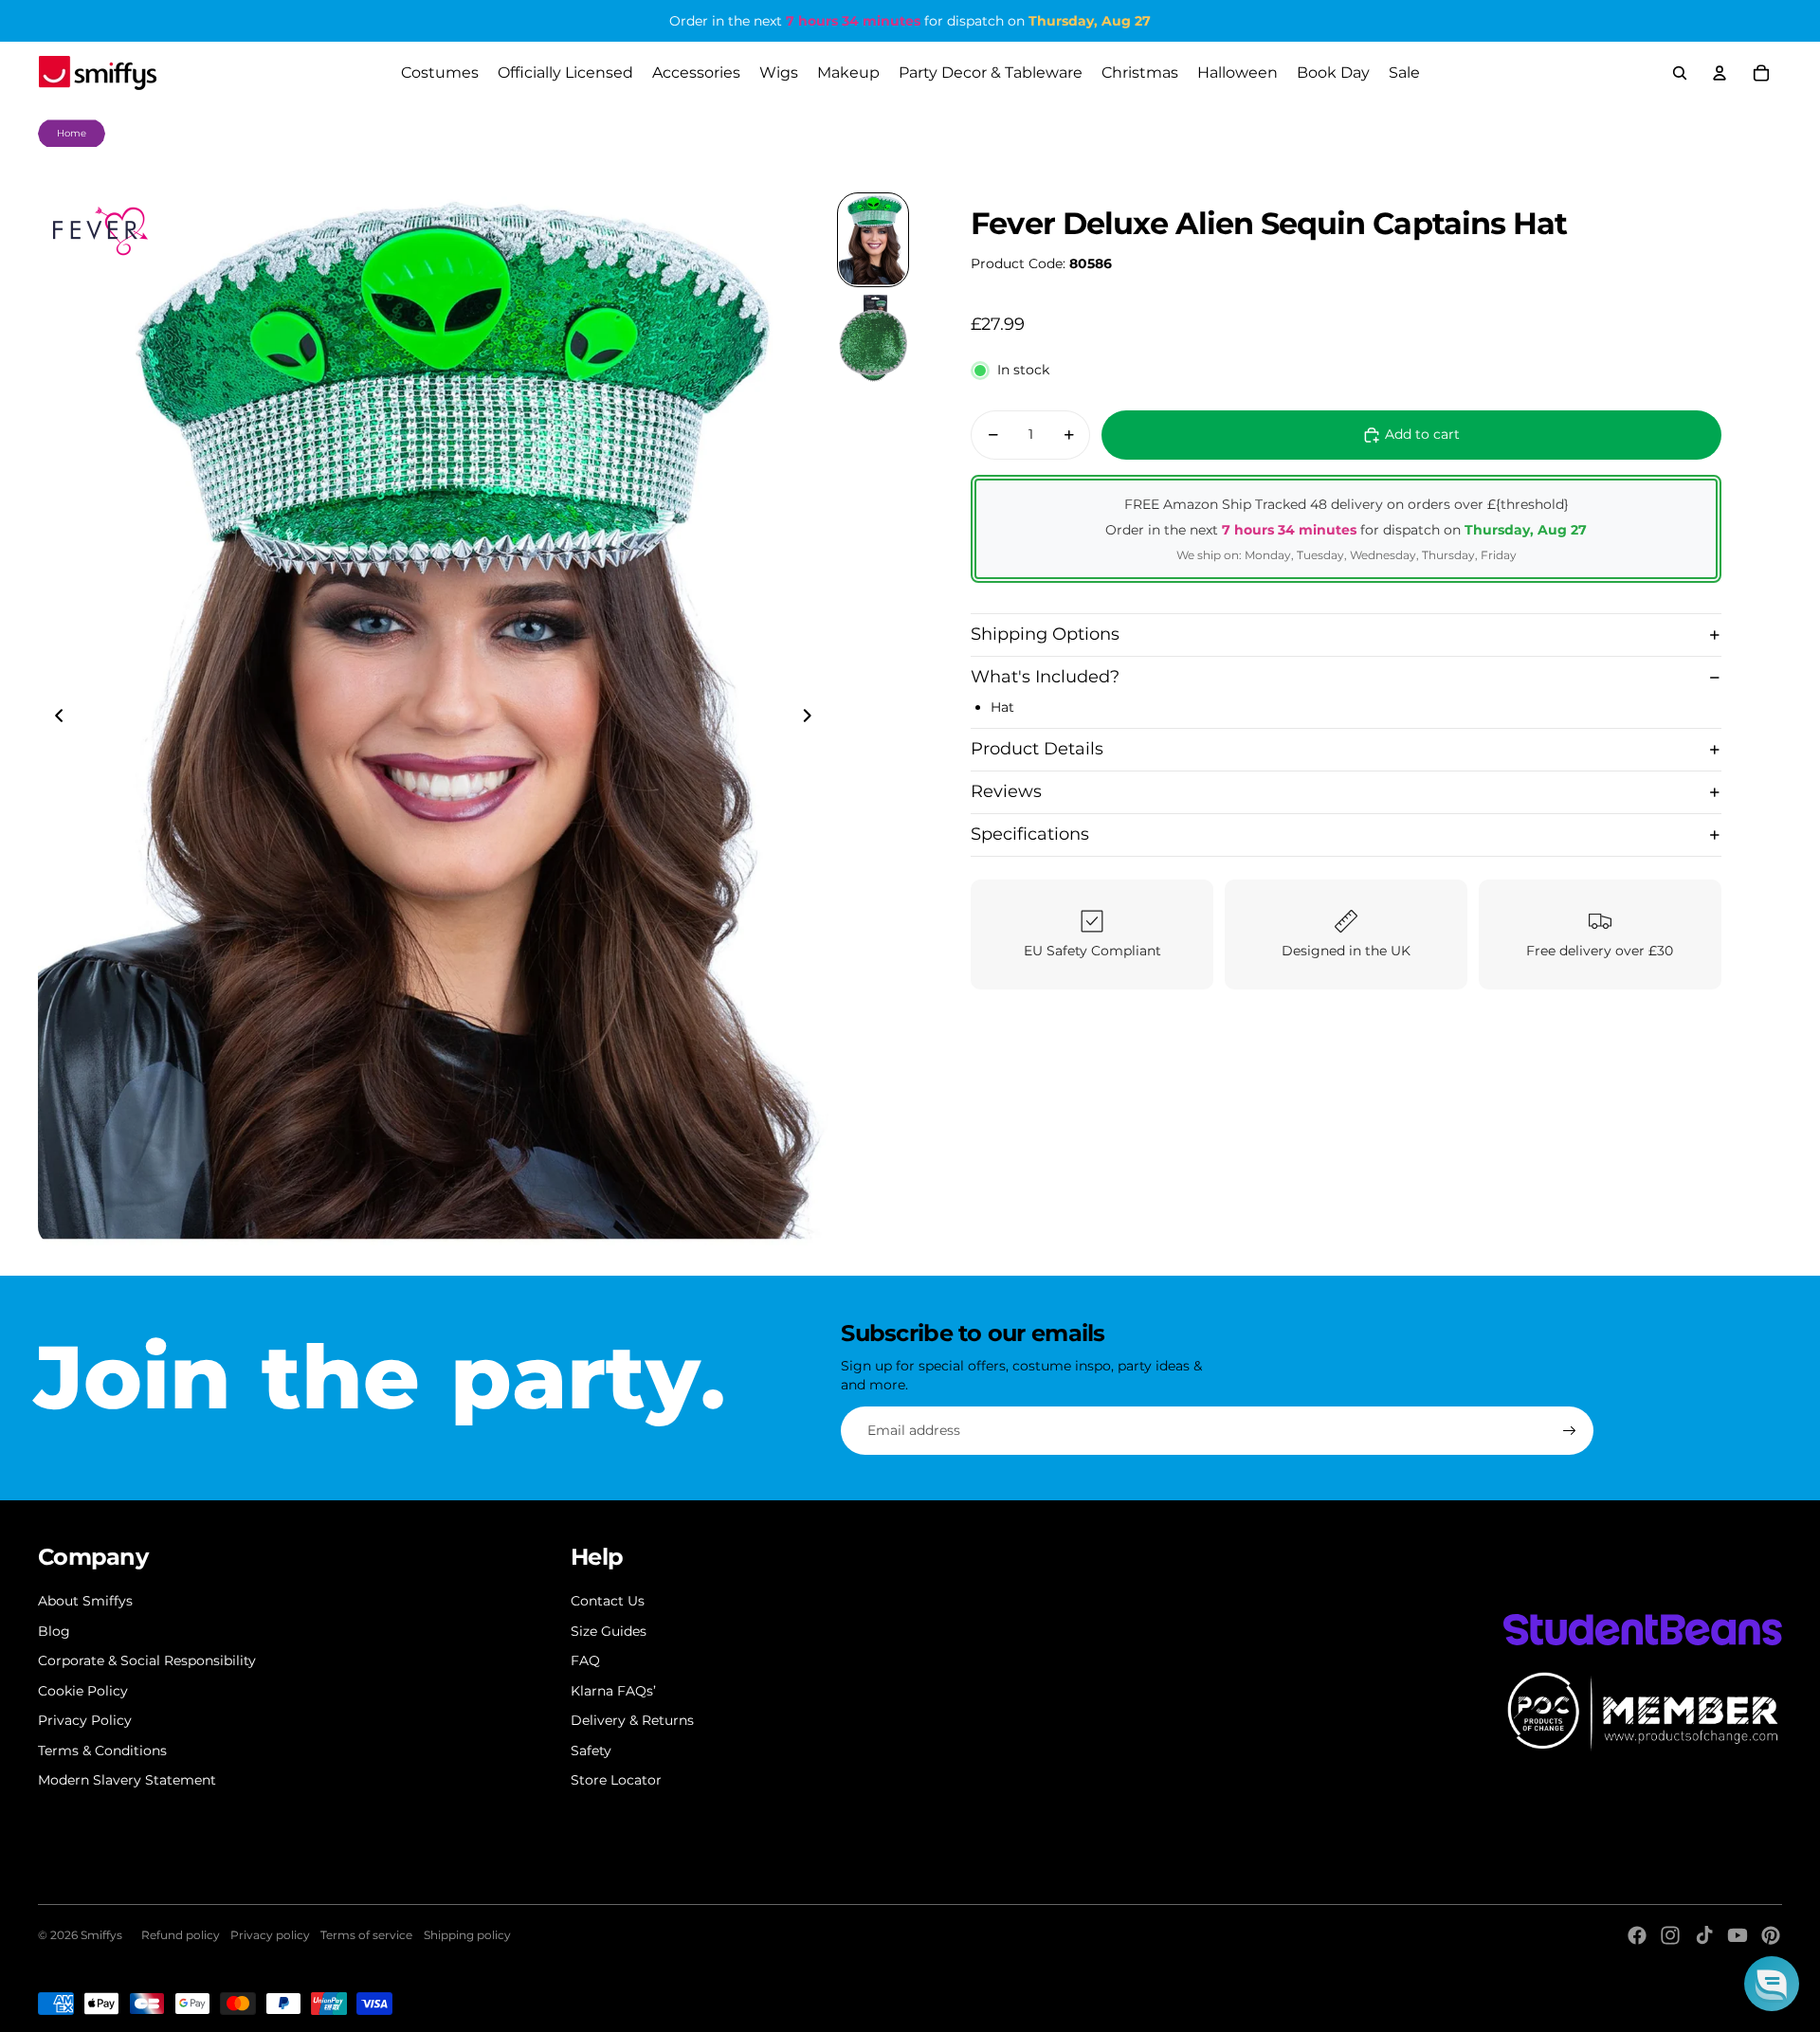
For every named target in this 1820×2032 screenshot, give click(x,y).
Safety (591, 1751)
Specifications (1030, 834)
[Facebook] (1637, 1935)
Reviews (1006, 791)
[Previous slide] (54, 718)
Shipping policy (467, 1935)
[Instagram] (1670, 1935)
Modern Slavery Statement (127, 1780)
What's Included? (1045, 677)
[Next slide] (813, 718)
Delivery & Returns (632, 1720)
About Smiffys (85, 1601)
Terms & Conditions (102, 1751)
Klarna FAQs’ (613, 1691)
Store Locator (616, 1780)
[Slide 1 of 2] (873, 240)
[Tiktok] (1704, 1935)
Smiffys (101, 1935)
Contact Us (608, 1601)
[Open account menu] (1720, 73)
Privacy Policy (85, 1720)
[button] (1772, 1984)
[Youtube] (1738, 1935)
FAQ (585, 1660)
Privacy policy (270, 1935)
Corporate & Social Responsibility (147, 1660)
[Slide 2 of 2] (873, 338)
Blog (54, 1631)
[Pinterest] (1771, 1935)
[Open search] (1680, 73)
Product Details (1037, 749)
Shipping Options (1045, 634)
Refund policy (181, 1935)
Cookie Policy (83, 1691)
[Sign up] (1570, 1431)
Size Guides (609, 1631)
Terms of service (366, 1935)
